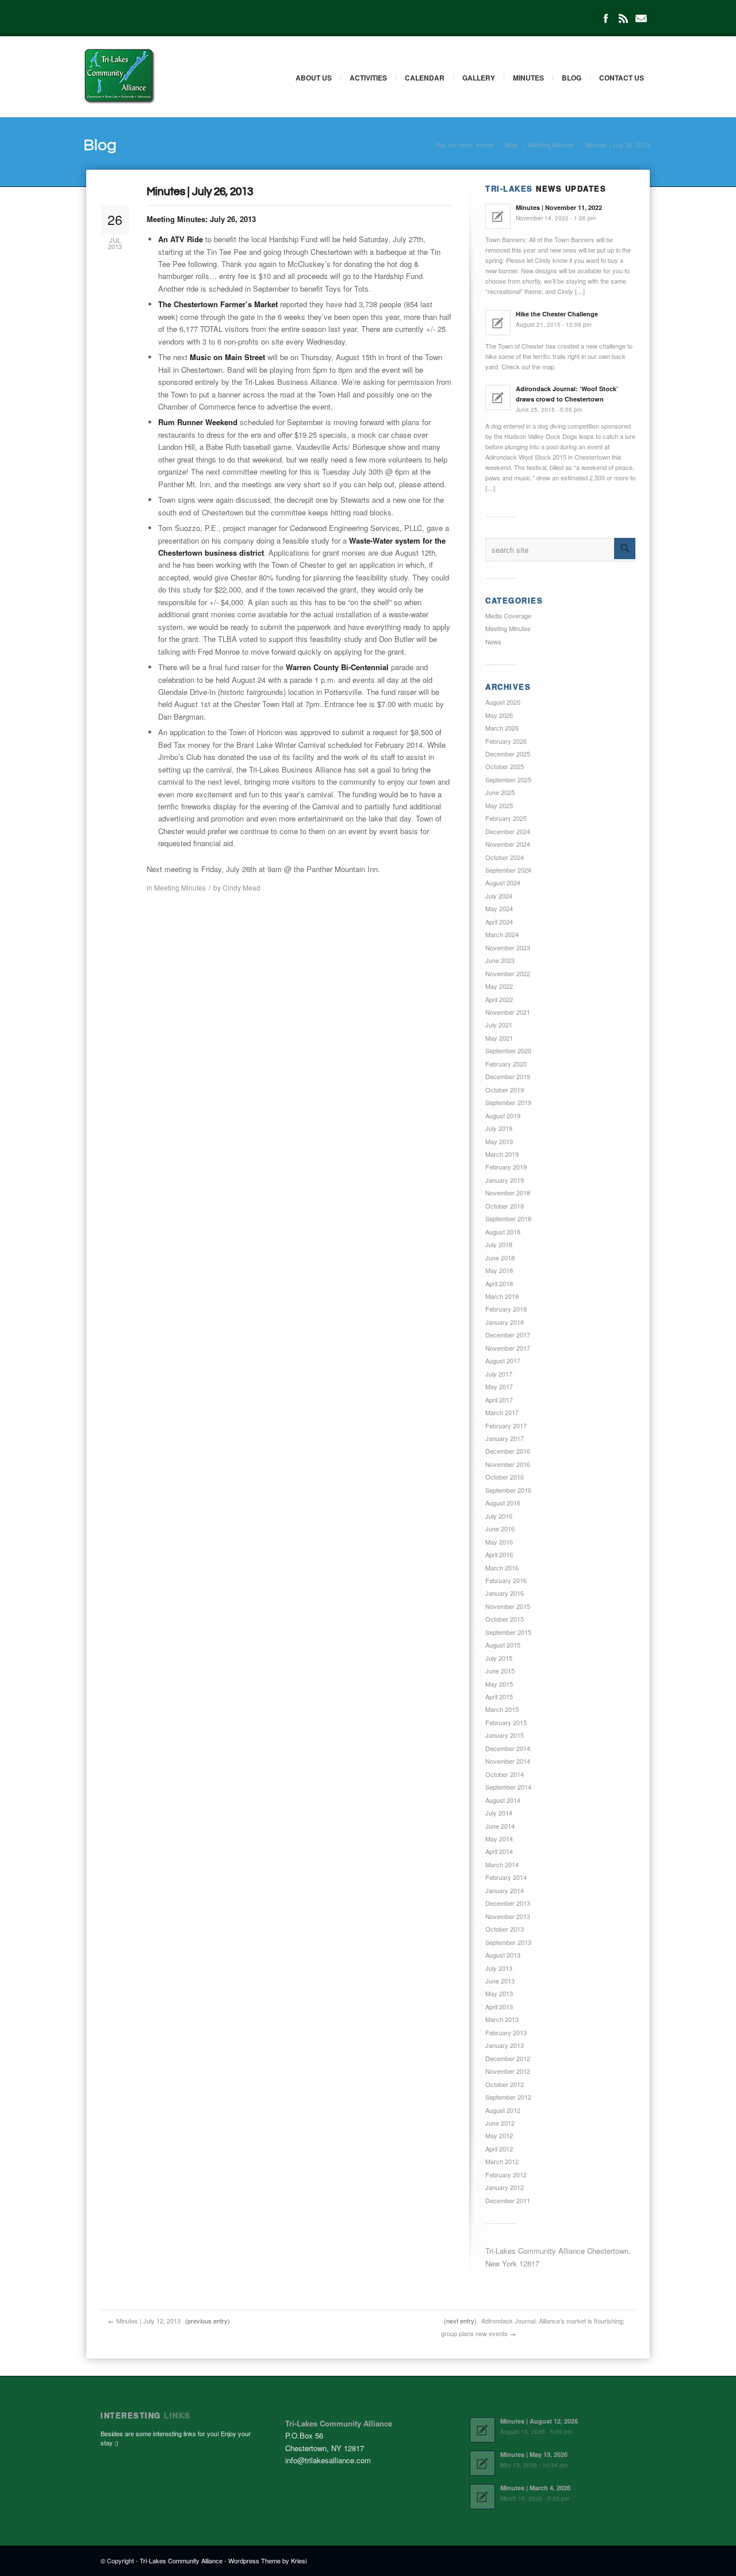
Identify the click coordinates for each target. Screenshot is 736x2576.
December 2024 (508, 831)
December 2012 (508, 2058)
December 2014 (508, 1748)
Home (485, 145)
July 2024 (499, 896)
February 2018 (506, 1309)
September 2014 (508, 1787)
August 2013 (503, 1955)
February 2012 (506, 2174)
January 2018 (505, 1322)
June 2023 (500, 960)
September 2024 (508, 870)
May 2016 (499, 1542)
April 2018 (499, 1283)
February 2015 (506, 1722)
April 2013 (499, 2006)
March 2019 (502, 1154)
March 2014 (502, 1864)
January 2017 (505, 1438)
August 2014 (503, 1800)
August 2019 (503, 1115)
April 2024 (499, 922)
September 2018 (508, 1218)
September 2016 (508, 1490)
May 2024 (499, 908)
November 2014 (508, 1761)
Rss (623, 18)
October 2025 (505, 766)
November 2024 (508, 844)
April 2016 (499, 1554)
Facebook (605, 18)
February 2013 (506, 2032)
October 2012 (505, 2084)
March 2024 (502, 934)
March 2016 (502, 1568)
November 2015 (508, 1606)
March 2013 (502, 2019)
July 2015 (499, 1658)
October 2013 (505, 1929)
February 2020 (506, 1064)
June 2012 (500, 2123)
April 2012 (499, 2149)
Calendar (425, 78)
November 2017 (508, 1348)
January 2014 (505, 1890)
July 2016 (499, 1516)
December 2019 (508, 1076)
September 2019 (508, 1102)
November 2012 (508, 2071)
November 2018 (508, 1193)
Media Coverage (508, 616)
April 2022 (499, 999)
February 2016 (506, 1580)
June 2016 (500, 1528)
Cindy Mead (241, 887)
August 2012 (503, 2110)
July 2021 (499, 1025)
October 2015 (505, 1619)
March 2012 (502, 2161)
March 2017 (502, 1412)
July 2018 (499, 1244)
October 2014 (505, 1774)
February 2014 (506, 1877)
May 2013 (499, 1993)
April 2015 (499, 1696)
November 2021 (508, 1012)
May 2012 (499, 2135)
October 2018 (505, 1206)
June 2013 (500, 1981)
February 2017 (506, 1425)
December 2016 (508, 1451)
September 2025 (508, 779)
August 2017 (503, 1360)
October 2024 (505, 857)
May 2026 (499, 715)
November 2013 (508, 1916)
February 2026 (506, 741)
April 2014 (499, 1851)
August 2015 (503, 1645)
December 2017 (508, 1335)
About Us (314, 78)
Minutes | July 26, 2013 (200, 192)
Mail (641, 18)
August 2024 (503, 882)
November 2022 (508, 973)
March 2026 (502, 728)
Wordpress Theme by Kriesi (267, 2560)
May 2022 (499, 986)
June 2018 (500, 1258)
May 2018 (499, 1270)
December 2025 (508, 754)
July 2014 (499, 1813)
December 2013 (508, 1903)
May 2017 (499, 1386)
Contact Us (622, 78)
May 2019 (499, 1141)
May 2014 (499, 1839)
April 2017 (499, 1400)
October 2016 (505, 1477)
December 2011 (508, 2200)
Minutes (528, 78)
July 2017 (499, 1374)
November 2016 (508, 1464)
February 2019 (506, 1167)
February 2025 (506, 818)
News (493, 641)
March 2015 (502, 1709)
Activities (368, 78)
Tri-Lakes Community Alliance (181, 2560)
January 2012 (505, 2187)
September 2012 (508, 2097)
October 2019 (505, 1090)
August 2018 (503, 1232)
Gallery (479, 78)
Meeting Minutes (551, 145)
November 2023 (508, 947)
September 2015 (508, 1632)
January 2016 (505, 1593)
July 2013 (499, 1968)
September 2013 (508, 1942)
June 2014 (500, 1826)
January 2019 (505, 1180)
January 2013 (505, 2045)
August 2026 (503, 702)
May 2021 (499, 1038)
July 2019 (499, 1128)
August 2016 (503, 1503)
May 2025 (499, 805)
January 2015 (505, 1735)
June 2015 (500, 1671)
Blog (572, 78)
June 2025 (500, 792)
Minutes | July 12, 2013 (148, 2321)
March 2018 (502, 1296)
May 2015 (499, 1684)
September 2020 (508, 1050)
